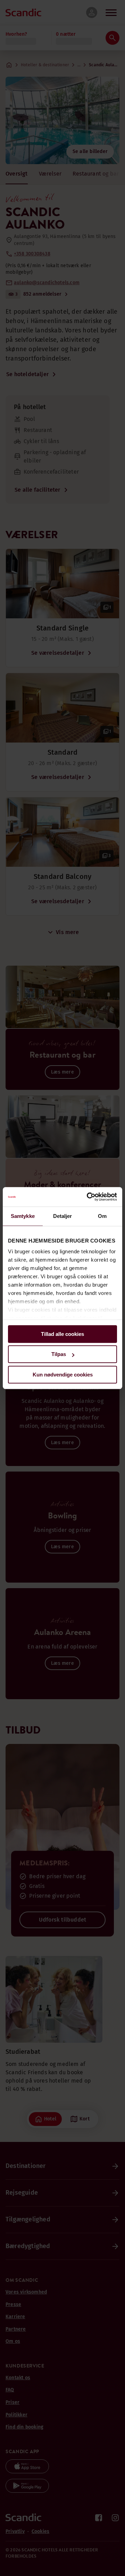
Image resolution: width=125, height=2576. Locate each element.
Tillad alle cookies (62, 1334)
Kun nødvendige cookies (63, 1375)
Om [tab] (102, 1216)
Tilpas (59, 1354)
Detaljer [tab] (63, 1216)
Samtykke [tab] (23, 1216)
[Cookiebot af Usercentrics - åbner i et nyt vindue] (88, 1197)
